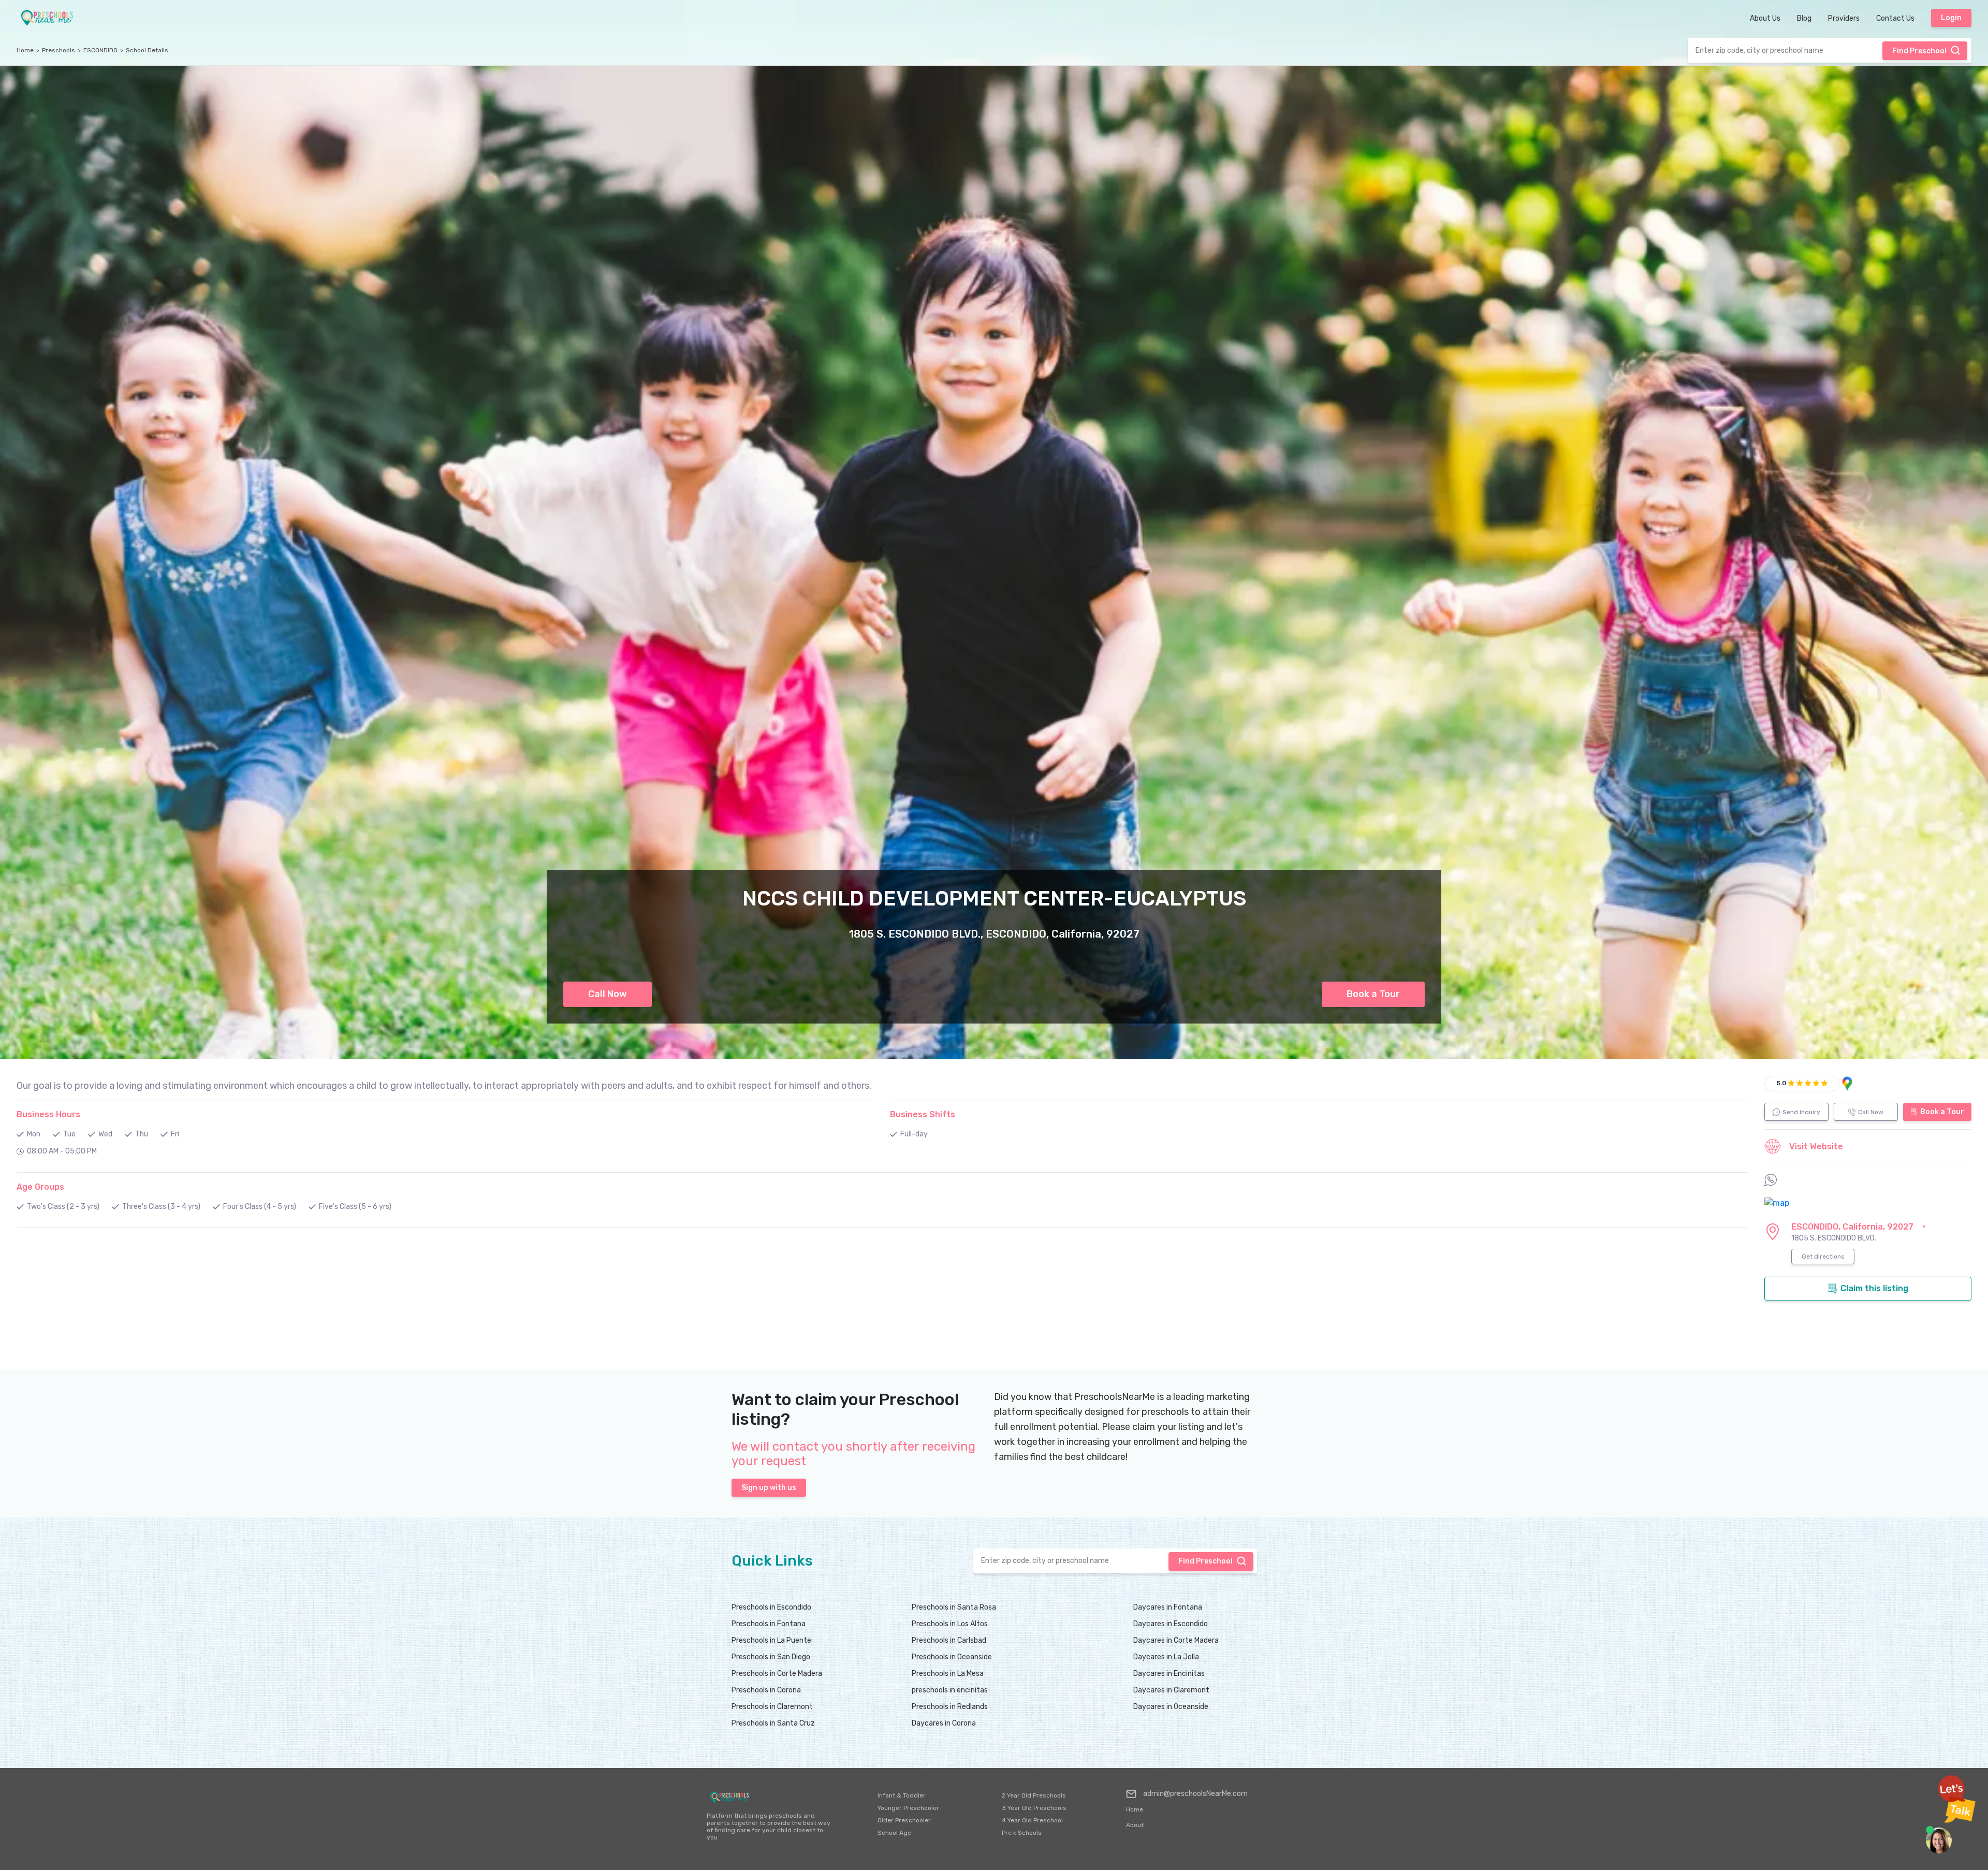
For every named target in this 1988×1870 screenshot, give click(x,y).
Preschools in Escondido (771, 1607)
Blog (1804, 18)
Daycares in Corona (944, 1723)
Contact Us (1895, 18)
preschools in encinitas (950, 1690)
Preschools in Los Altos (950, 1624)
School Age (894, 1833)
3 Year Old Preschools (1034, 1808)
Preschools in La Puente (771, 1640)
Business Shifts (923, 1114)
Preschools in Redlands (950, 1707)
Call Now (608, 994)
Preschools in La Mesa (948, 1674)
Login (1951, 18)
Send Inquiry (1801, 1112)
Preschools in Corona (766, 1690)
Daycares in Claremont (1171, 1690)
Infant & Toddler (902, 1795)
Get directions (1823, 1257)
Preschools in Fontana (769, 1624)
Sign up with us (769, 1488)
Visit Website (1816, 1146)
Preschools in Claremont (772, 1707)
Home (25, 50)
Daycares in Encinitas (1169, 1674)
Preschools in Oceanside (952, 1657)
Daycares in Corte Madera (1176, 1640)
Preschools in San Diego (771, 1657)
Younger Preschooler (908, 1808)
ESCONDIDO (100, 50)
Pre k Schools (1022, 1833)
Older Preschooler (904, 1820)
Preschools (59, 50)
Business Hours (48, 1114)
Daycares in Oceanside (1171, 1707)
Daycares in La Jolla (1166, 1657)
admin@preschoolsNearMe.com (1195, 1794)
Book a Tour (1373, 994)
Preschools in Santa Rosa (954, 1607)
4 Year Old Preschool (1032, 1820)
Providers (1844, 18)
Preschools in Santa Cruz (773, 1723)
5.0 (1781, 1083)
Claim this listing (1874, 1288)
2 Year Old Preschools (1034, 1795)
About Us (1765, 18)
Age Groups (40, 1187)
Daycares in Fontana (1168, 1607)
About (1135, 1825)
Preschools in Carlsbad (949, 1640)
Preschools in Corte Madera (777, 1674)
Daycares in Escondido (1171, 1624)
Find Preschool (1919, 51)
